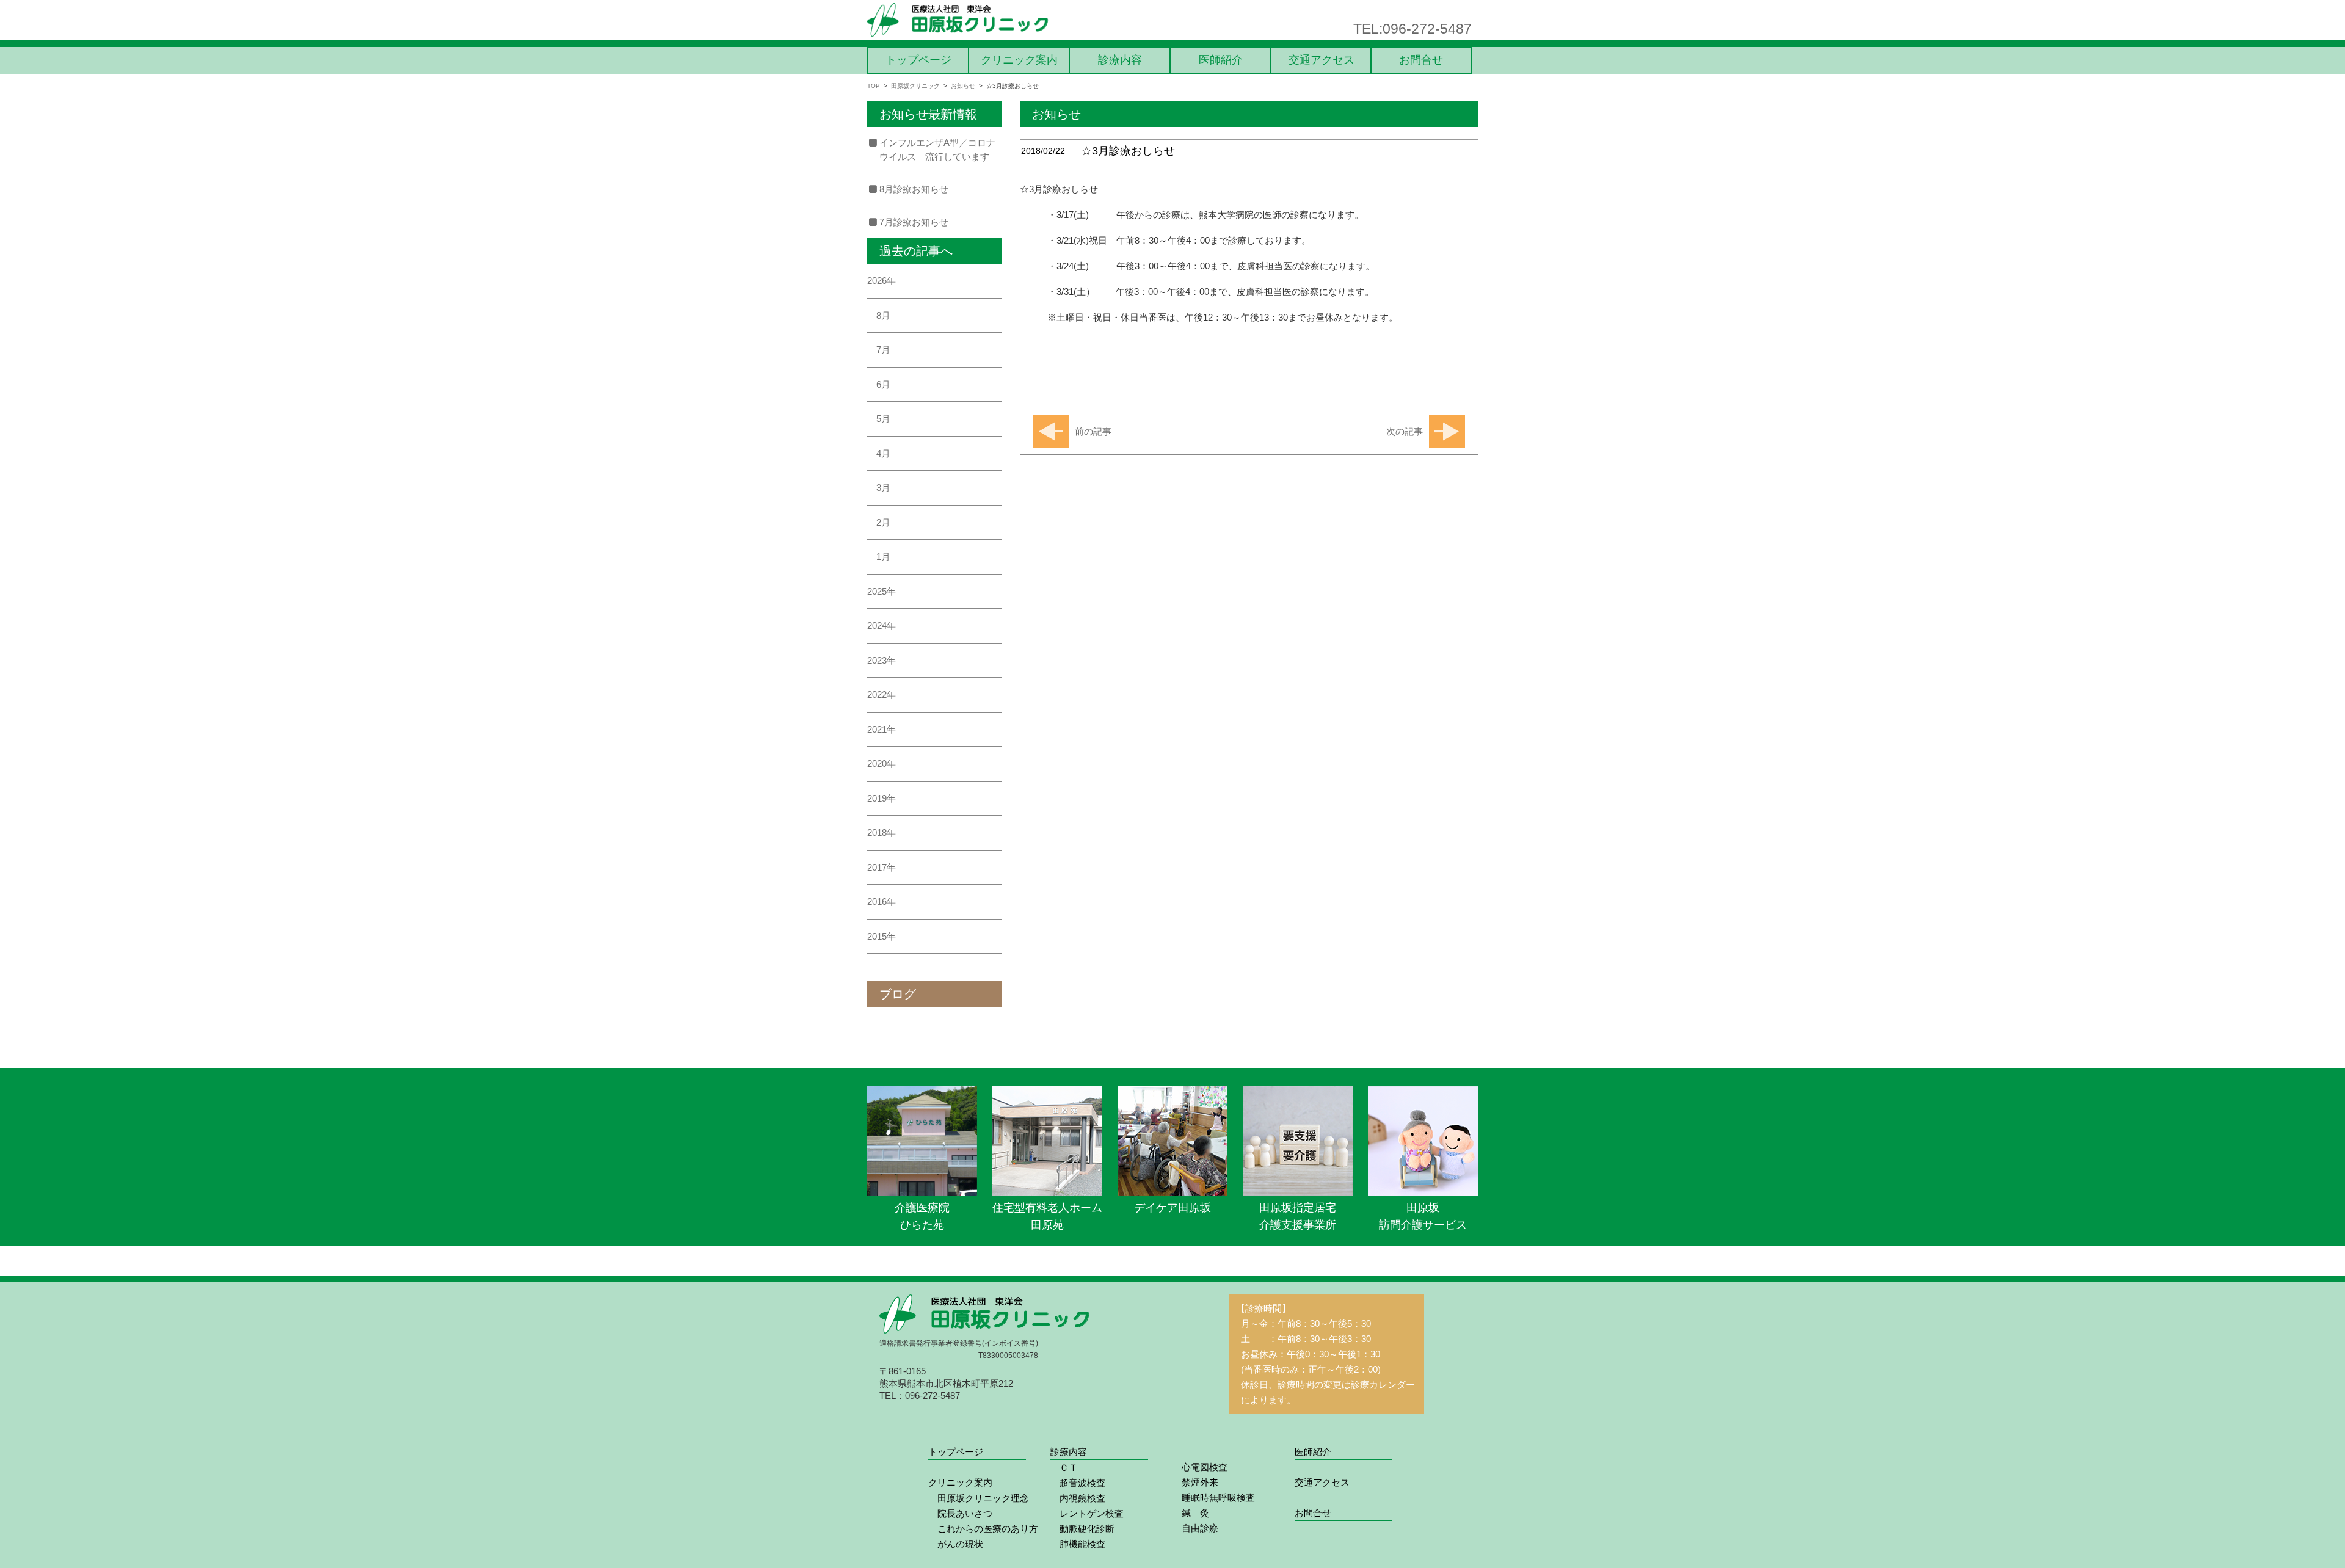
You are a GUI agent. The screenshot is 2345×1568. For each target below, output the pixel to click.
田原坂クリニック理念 (979, 1498)
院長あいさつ (960, 1513)
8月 (883, 315)
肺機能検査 (1078, 1544)
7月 (883, 350)
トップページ (918, 60)
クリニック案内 (1019, 60)
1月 (883, 557)
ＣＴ (1064, 1468)
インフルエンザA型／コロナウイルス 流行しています (937, 150)
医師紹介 (1221, 60)
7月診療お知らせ (914, 222)
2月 (883, 522)
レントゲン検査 (1087, 1513)
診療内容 (1120, 60)
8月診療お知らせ (914, 189)
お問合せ (1421, 60)
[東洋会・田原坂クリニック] (959, 20)
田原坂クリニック (915, 86)
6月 (883, 384)
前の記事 (1093, 431)
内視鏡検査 (1078, 1498)
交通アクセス (1322, 60)
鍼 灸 (1191, 1513)
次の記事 (1405, 431)
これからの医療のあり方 (983, 1529)
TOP (874, 86)
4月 (883, 453)
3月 (883, 488)
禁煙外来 (1195, 1482)
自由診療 (1195, 1528)
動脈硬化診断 (1082, 1529)
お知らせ (963, 86)
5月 (883, 419)
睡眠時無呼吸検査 (1214, 1497)
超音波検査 (1078, 1483)
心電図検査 (1200, 1467)
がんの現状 (956, 1544)
